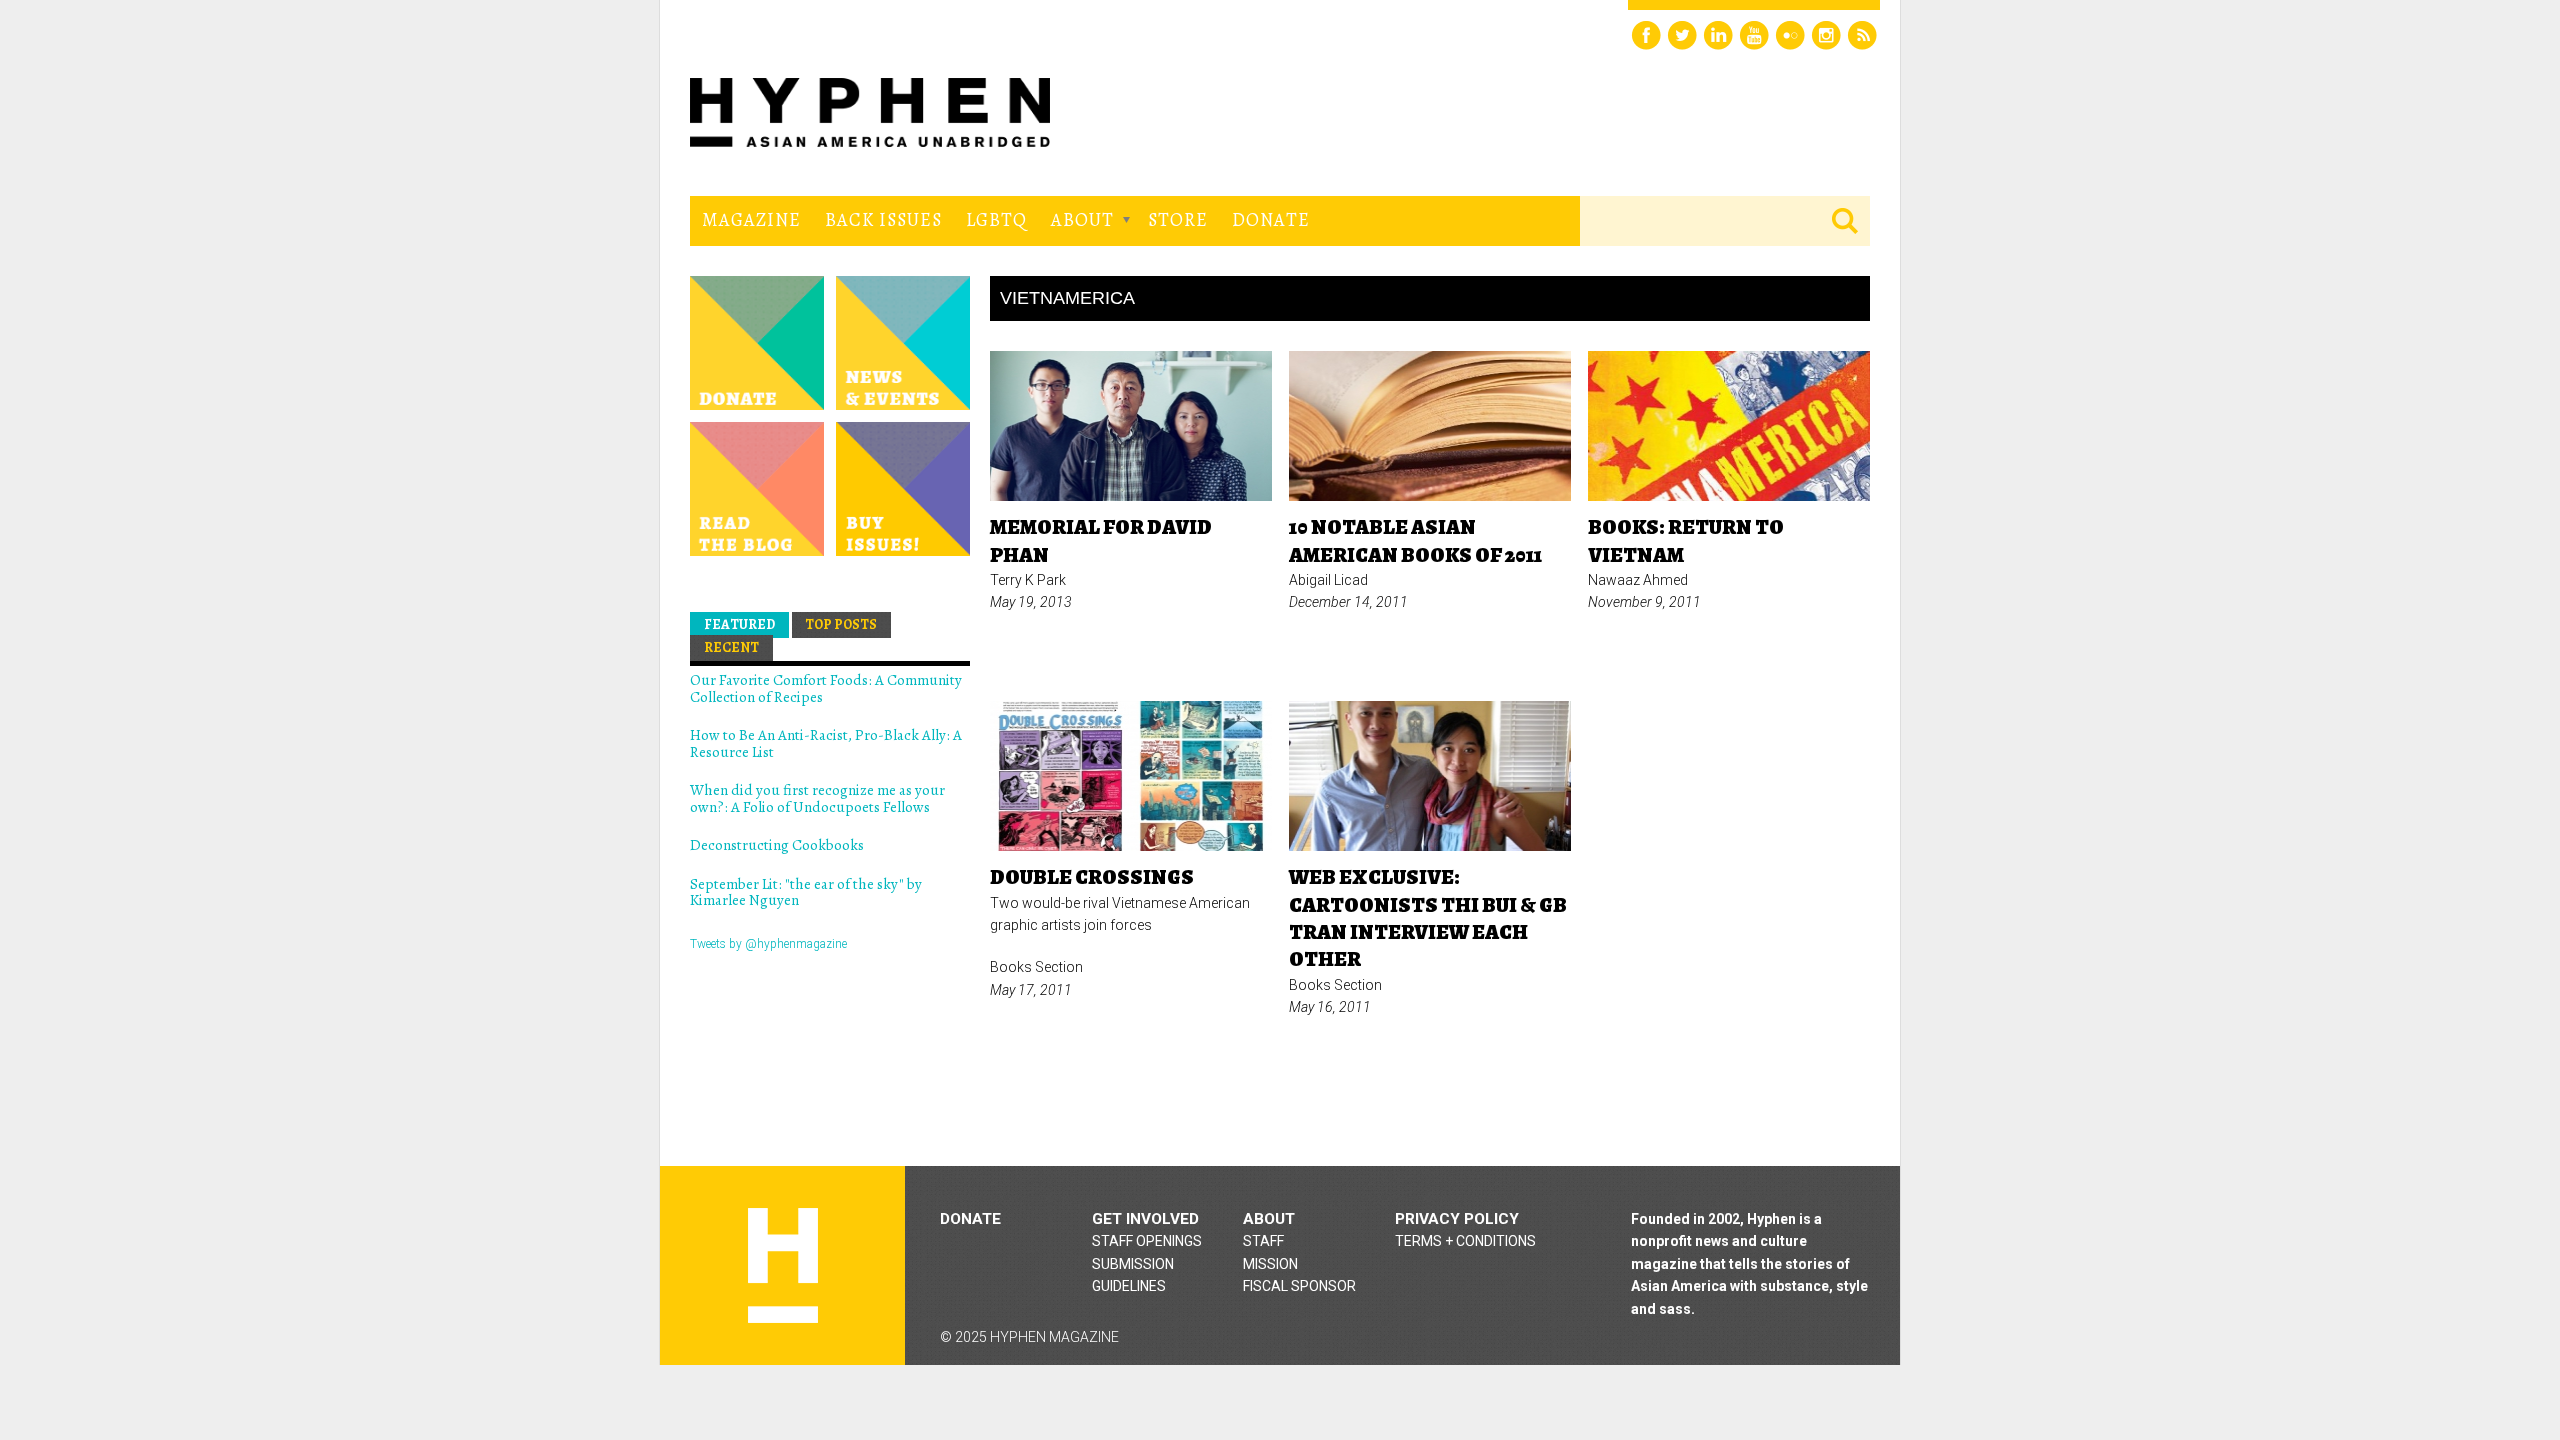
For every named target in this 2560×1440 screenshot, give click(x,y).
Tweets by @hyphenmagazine (768, 944)
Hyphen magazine (783, 1265)
